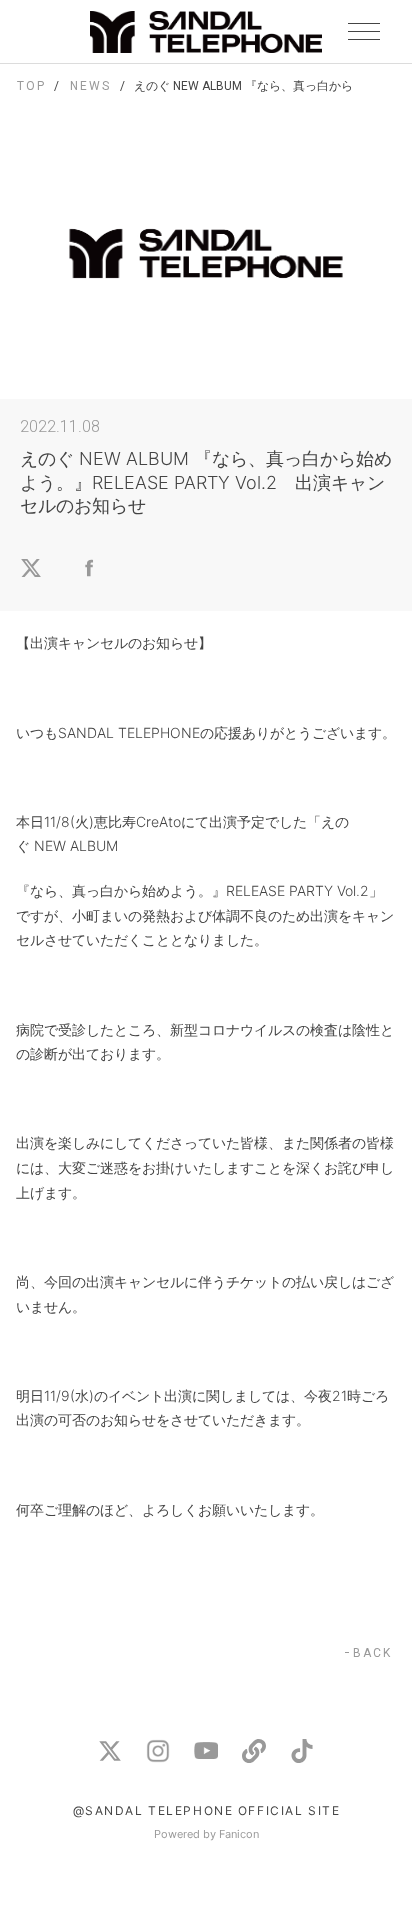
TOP (31, 86)
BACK (372, 1653)
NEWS (90, 86)
